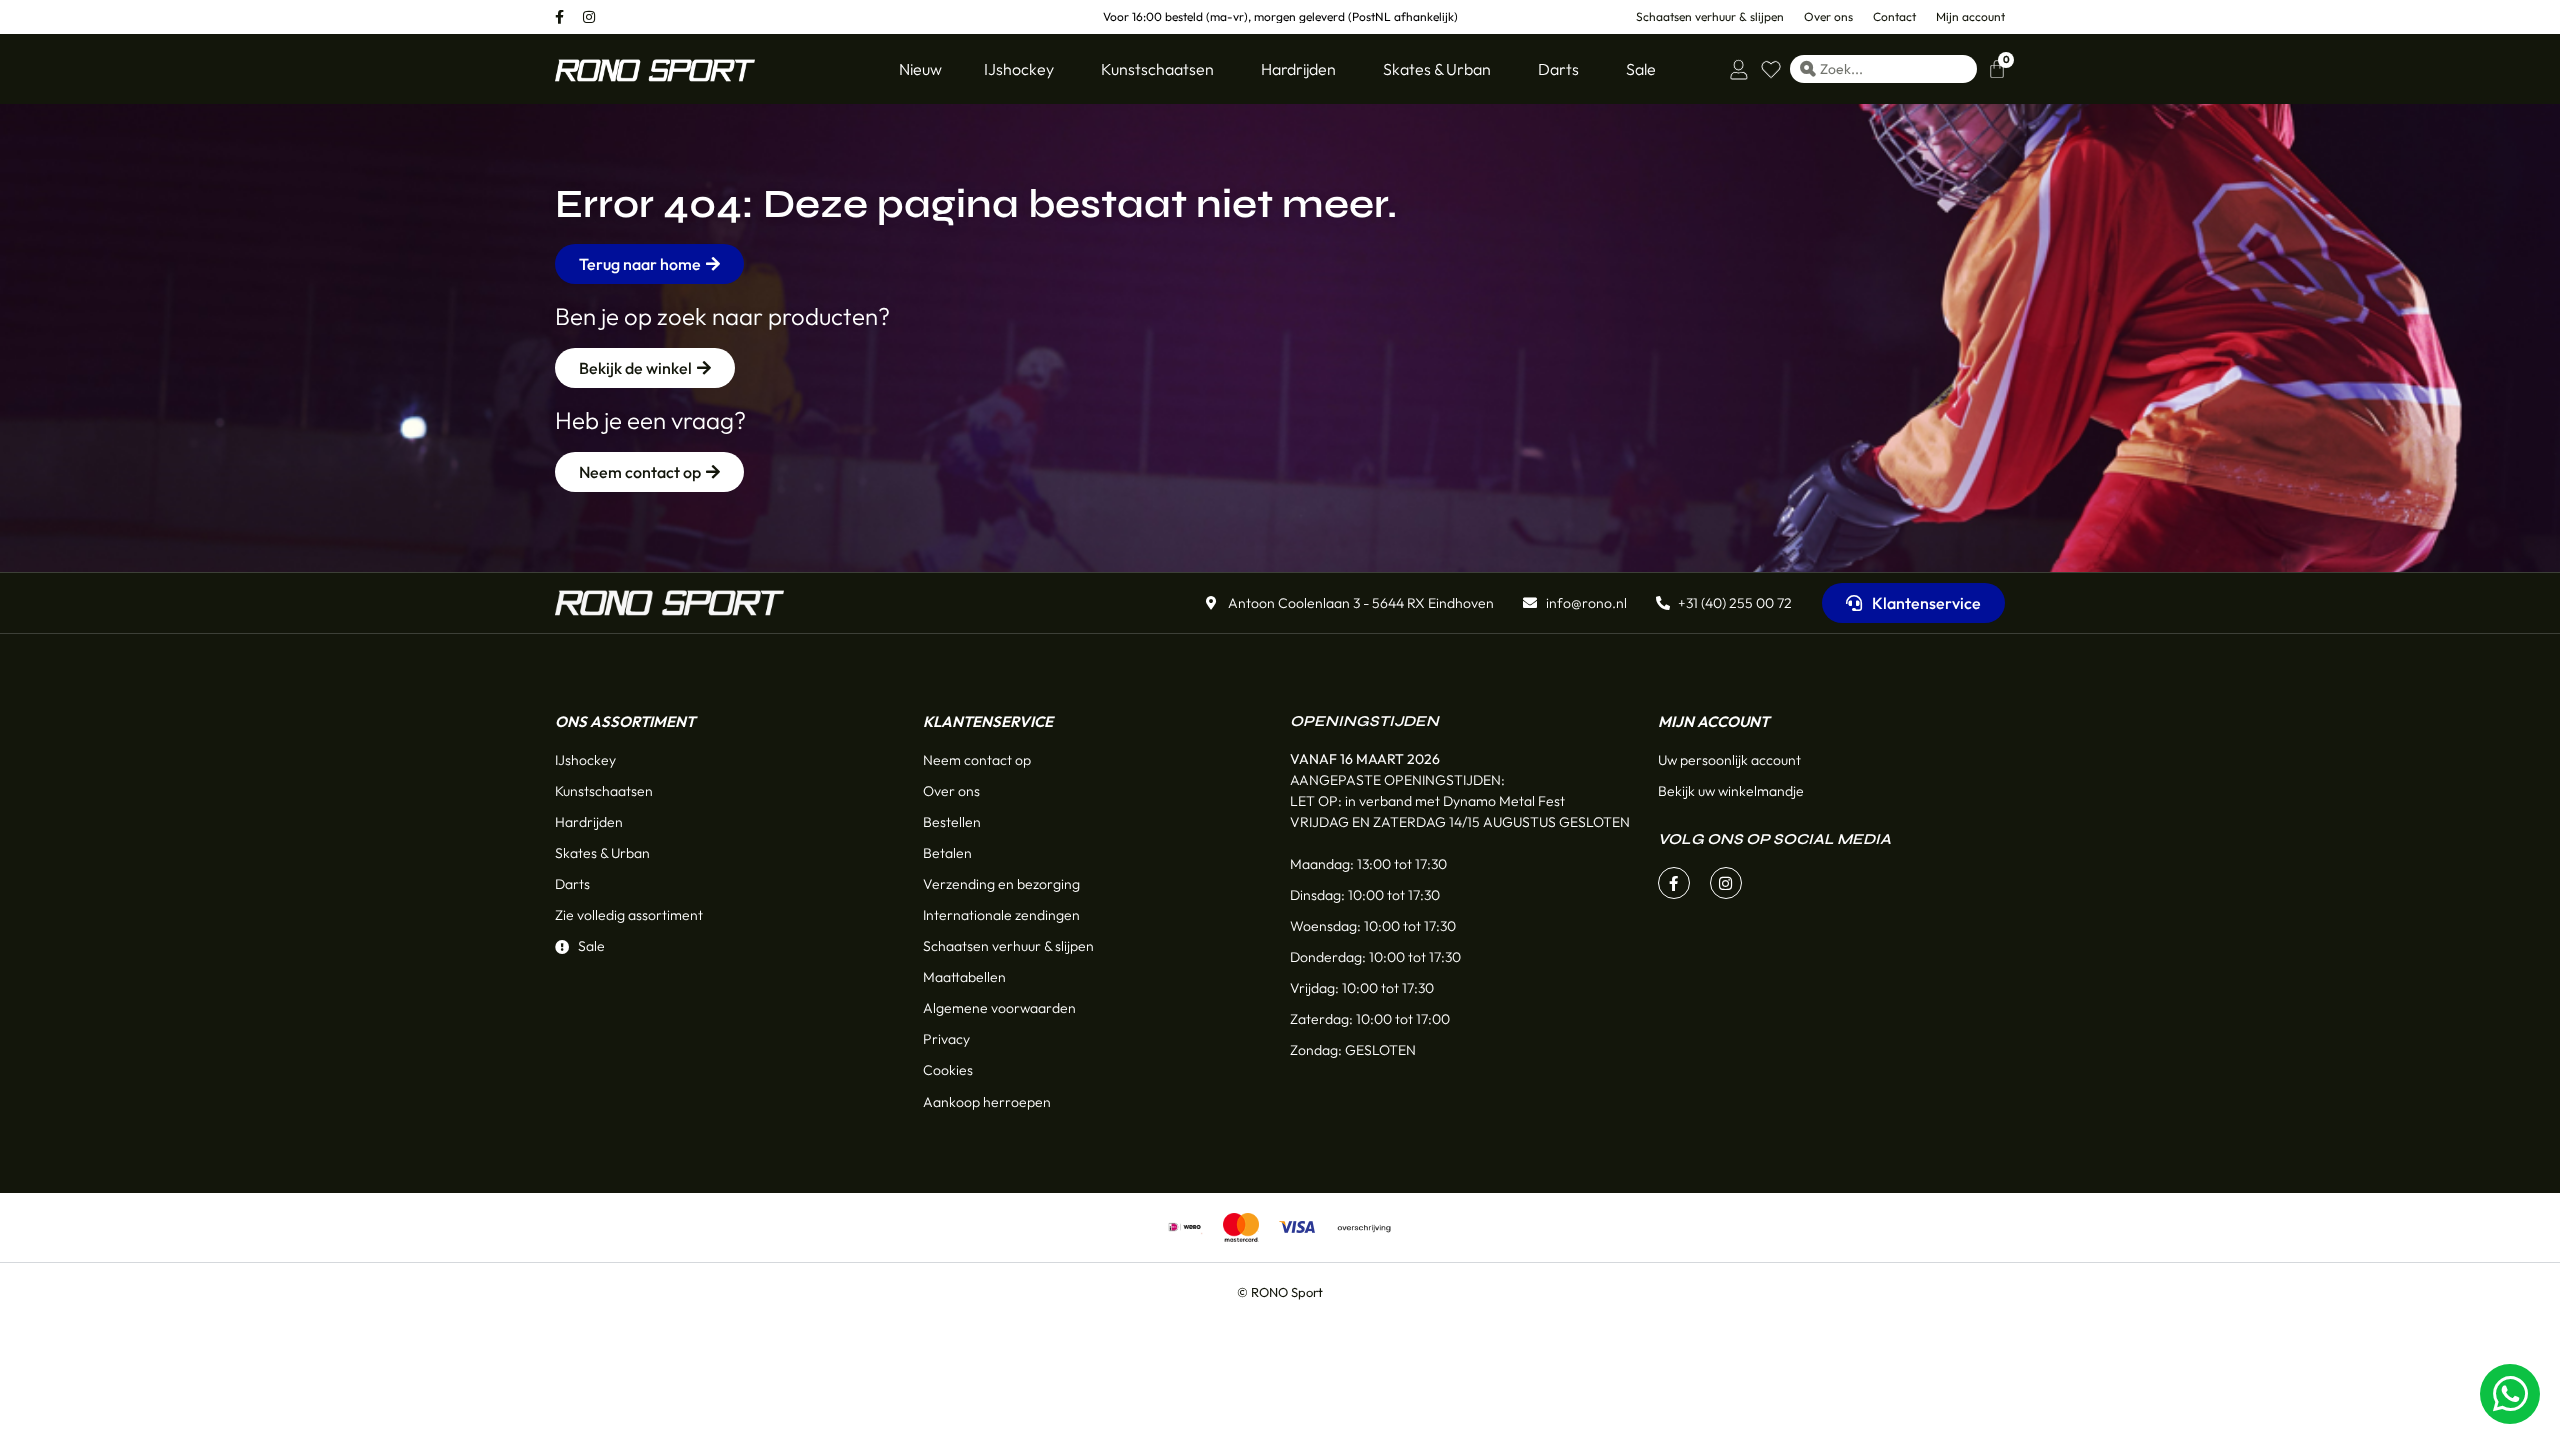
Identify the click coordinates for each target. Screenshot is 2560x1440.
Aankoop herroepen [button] (987, 1102)
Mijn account (1713, 721)
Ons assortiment (625, 721)
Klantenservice (988, 721)
